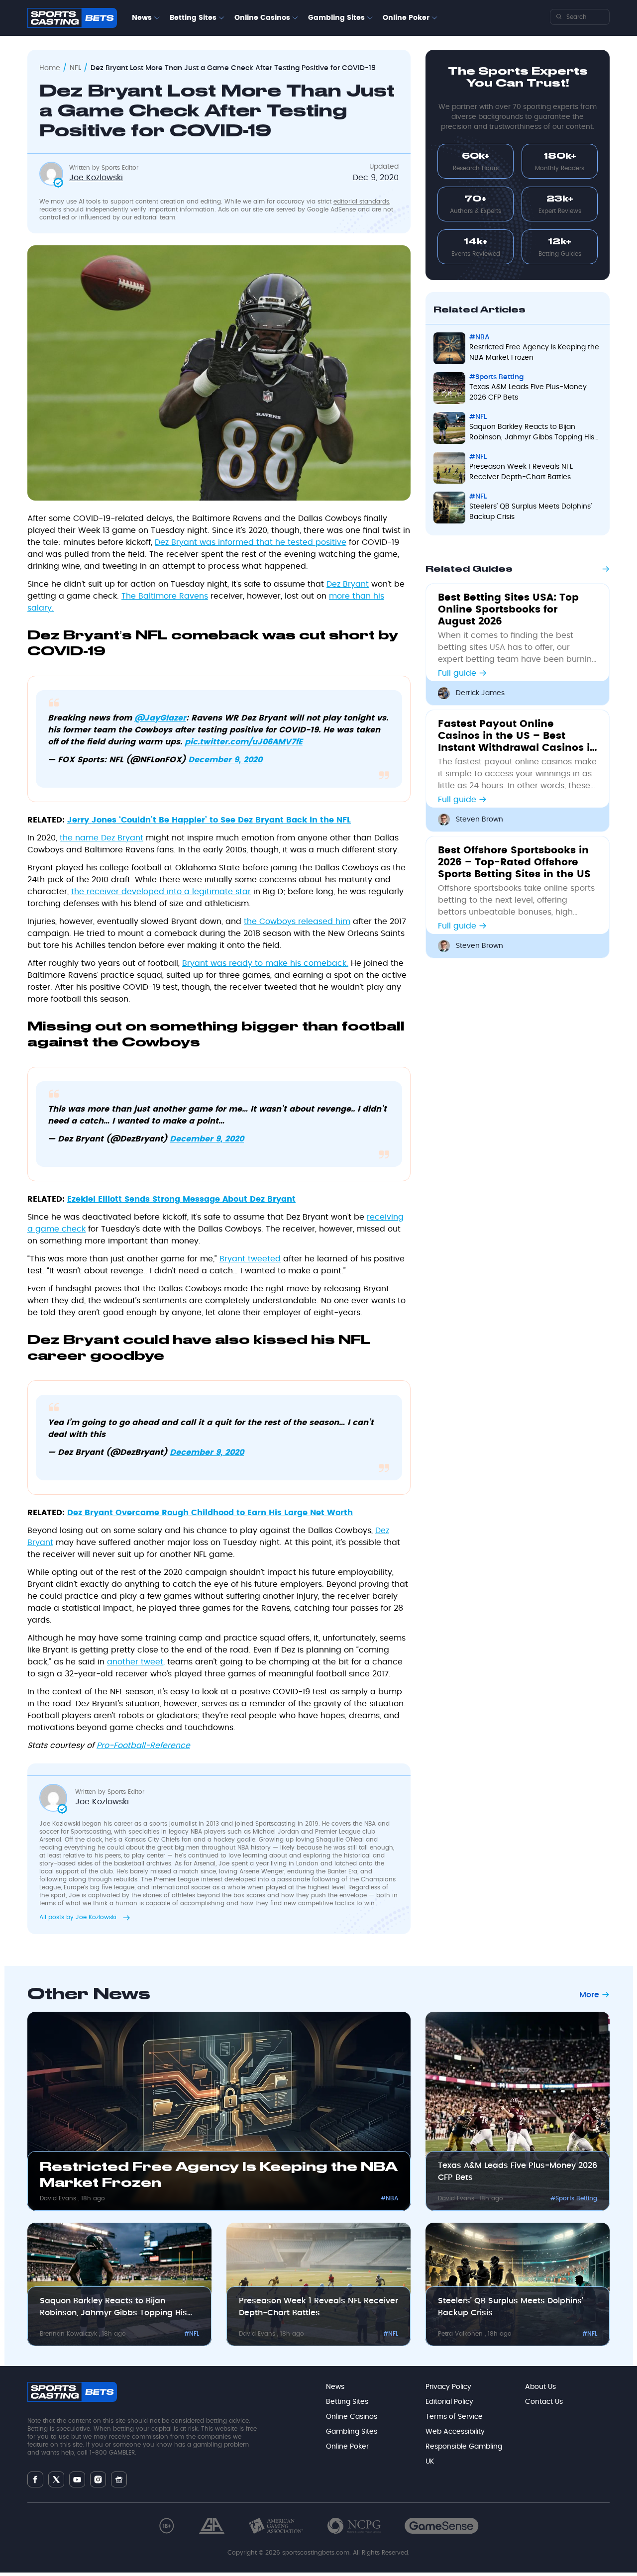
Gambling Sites (336, 18)
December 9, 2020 (225, 760)
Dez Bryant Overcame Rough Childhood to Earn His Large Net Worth (210, 1513)
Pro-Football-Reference (143, 1746)
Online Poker (406, 18)
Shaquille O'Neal (340, 1840)
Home (50, 68)
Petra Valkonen (461, 2334)
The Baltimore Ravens (165, 596)
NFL (75, 68)
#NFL (478, 417)
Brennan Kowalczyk (69, 2334)
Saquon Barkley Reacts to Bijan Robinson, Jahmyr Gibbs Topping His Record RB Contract (532, 433)
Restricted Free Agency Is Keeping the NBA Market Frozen (534, 353)
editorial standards (361, 202)
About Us (540, 2387)
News (142, 18)
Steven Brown (479, 820)
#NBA (479, 337)
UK (430, 2462)
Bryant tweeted (250, 1259)
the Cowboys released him (297, 922)
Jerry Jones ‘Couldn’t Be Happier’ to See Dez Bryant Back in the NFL (209, 820)
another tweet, (136, 1662)
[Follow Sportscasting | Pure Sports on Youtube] (77, 2479)
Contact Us (544, 2402)
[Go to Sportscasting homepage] (72, 18)
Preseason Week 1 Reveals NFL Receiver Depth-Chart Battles (521, 472)
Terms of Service (454, 2417)
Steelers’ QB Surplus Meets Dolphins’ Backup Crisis (531, 512)
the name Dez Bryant (102, 838)
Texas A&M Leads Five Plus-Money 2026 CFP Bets (528, 392)
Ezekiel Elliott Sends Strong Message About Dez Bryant (181, 1199)
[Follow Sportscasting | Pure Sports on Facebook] (35, 2479)
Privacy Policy (448, 2387)
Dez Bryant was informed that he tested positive (251, 542)
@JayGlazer (160, 718)
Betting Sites (193, 18)
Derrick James (480, 693)
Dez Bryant (348, 584)
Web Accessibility (455, 2432)
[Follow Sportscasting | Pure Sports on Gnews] (119, 2479)
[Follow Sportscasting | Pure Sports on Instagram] (98, 2479)
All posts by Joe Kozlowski (79, 1917)
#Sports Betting (496, 377)
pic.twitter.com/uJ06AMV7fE (244, 742)
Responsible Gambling (464, 2447)
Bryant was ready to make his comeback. (265, 963)
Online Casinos (262, 18)
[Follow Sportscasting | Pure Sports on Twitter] (56, 2479)
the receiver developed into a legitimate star (161, 892)
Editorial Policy (449, 2402)
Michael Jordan (276, 1832)
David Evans (59, 2198)
